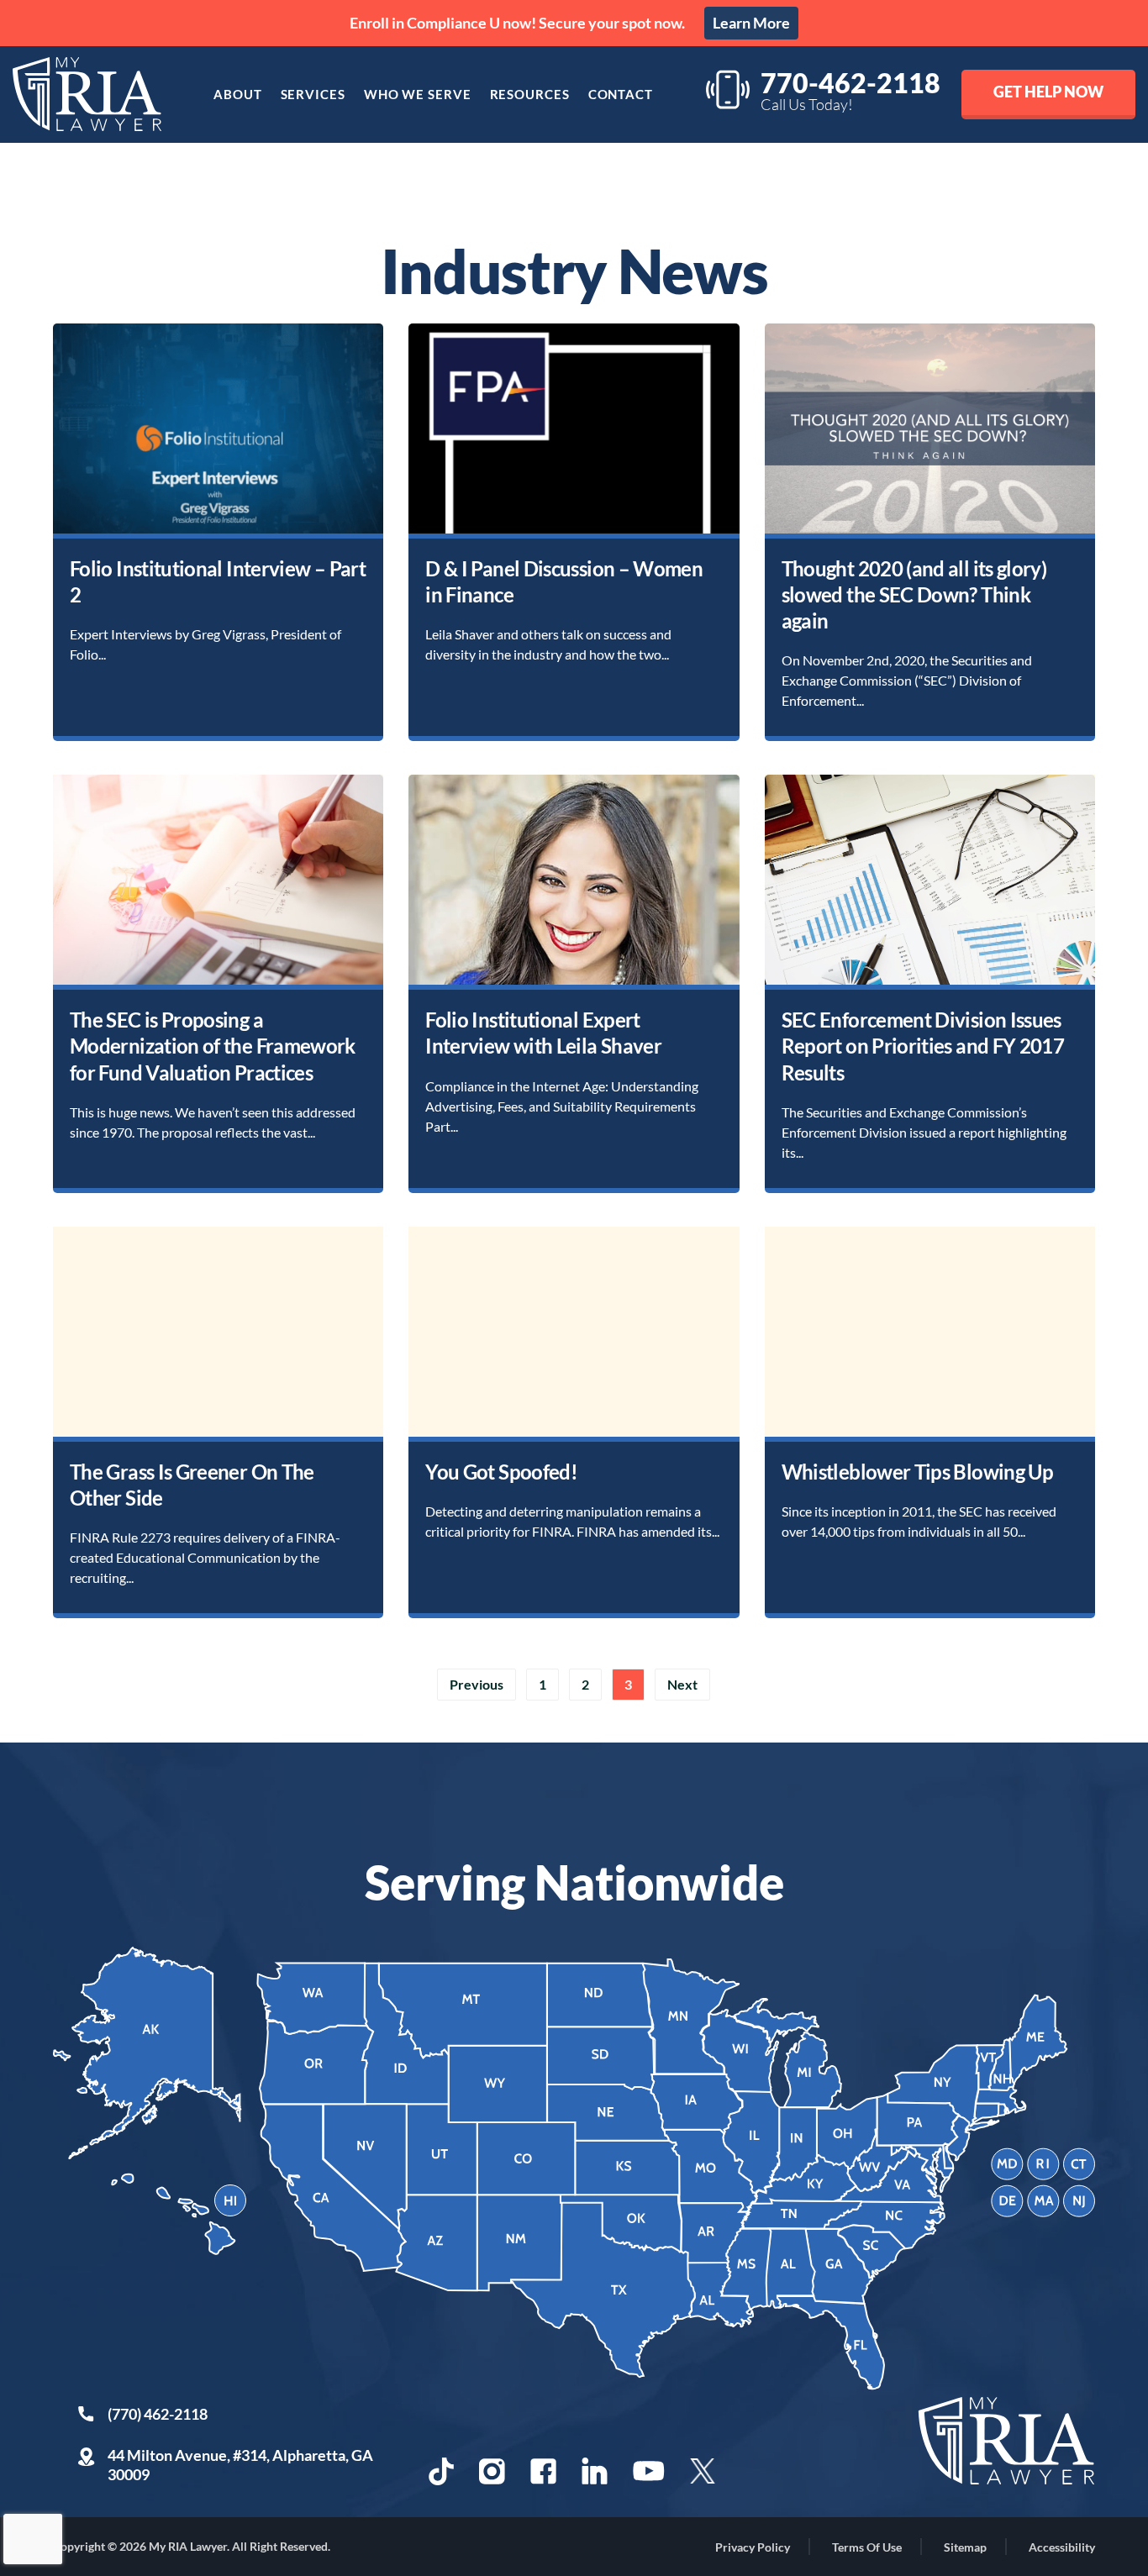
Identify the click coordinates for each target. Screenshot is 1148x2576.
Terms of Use (867, 2547)
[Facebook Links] (543, 2471)
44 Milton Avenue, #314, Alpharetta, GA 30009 (240, 2465)
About (238, 94)
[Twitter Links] (705, 2471)
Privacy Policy (753, 2547)
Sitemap (965, 2547)
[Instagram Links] (492, 2471)
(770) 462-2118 (158, 2414)
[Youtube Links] (649, 2471)
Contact (621, 94)
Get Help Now (1048, 92)
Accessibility (1062, 2547)
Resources (530, 94)
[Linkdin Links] (595, 2471)
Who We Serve (418, 94)
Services (313, 94)
